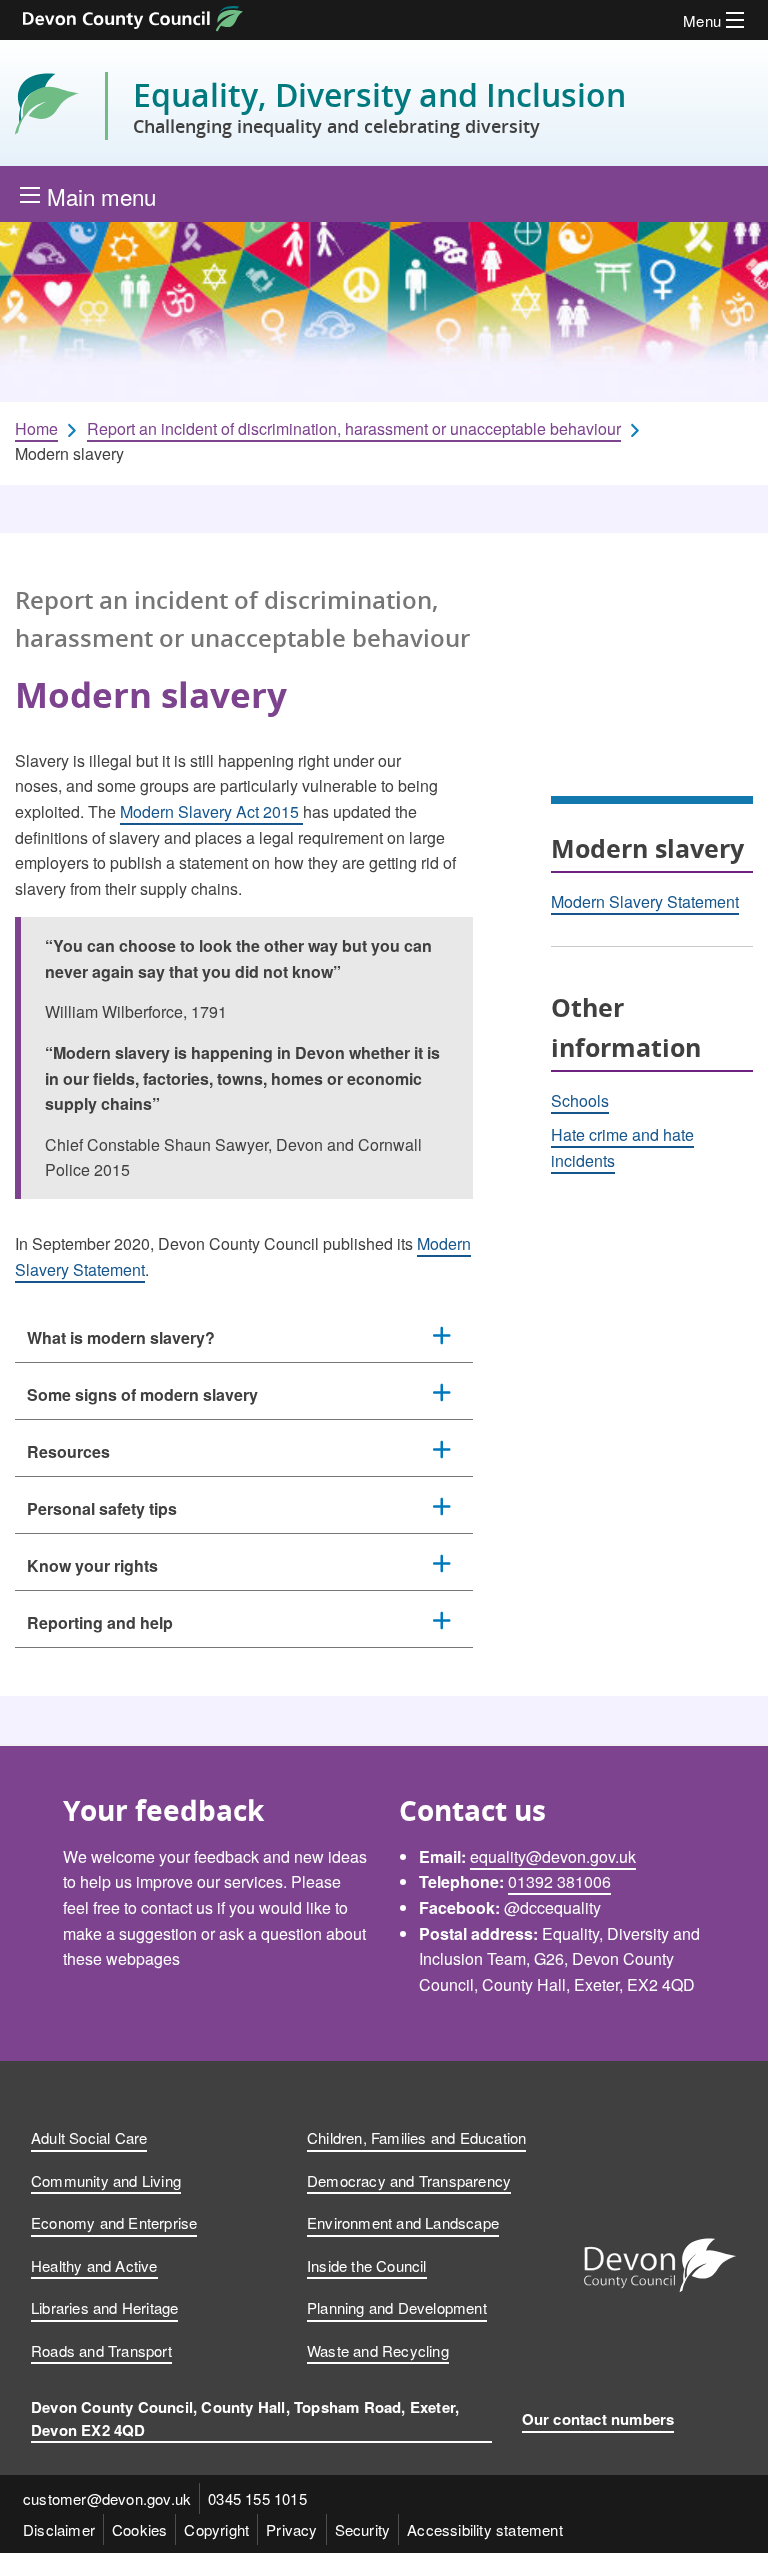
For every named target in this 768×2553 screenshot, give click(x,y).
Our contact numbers (598, 2419)
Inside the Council (367, 2265)
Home (36, 429)
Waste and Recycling (378, 2350)
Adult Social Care (89, 2137)
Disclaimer (59, 2529)
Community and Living (106, 2180)
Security (363, 2529)
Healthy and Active (94, 2265)
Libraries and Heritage (104, 2307)
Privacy (291, 2529)
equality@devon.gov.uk (553, 1856)
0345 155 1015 (257, 2498)
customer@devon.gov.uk (107, 2498)
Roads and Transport (101, 2350)
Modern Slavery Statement (645, 901)
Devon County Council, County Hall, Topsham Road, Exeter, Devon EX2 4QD (245, 2418)
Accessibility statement (485, 2529)
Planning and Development (397, 2307)
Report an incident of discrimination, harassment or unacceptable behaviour (354, 429)
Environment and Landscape (403, 2222)
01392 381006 (559, 1881)
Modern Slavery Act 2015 (211, 811)
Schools (580, 1100)
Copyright (216, 2529)
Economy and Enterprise (114, 2222)
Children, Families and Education (416, 2137)
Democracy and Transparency (409, 2180)
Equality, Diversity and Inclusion (379, 106)
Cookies (139, 2529)
